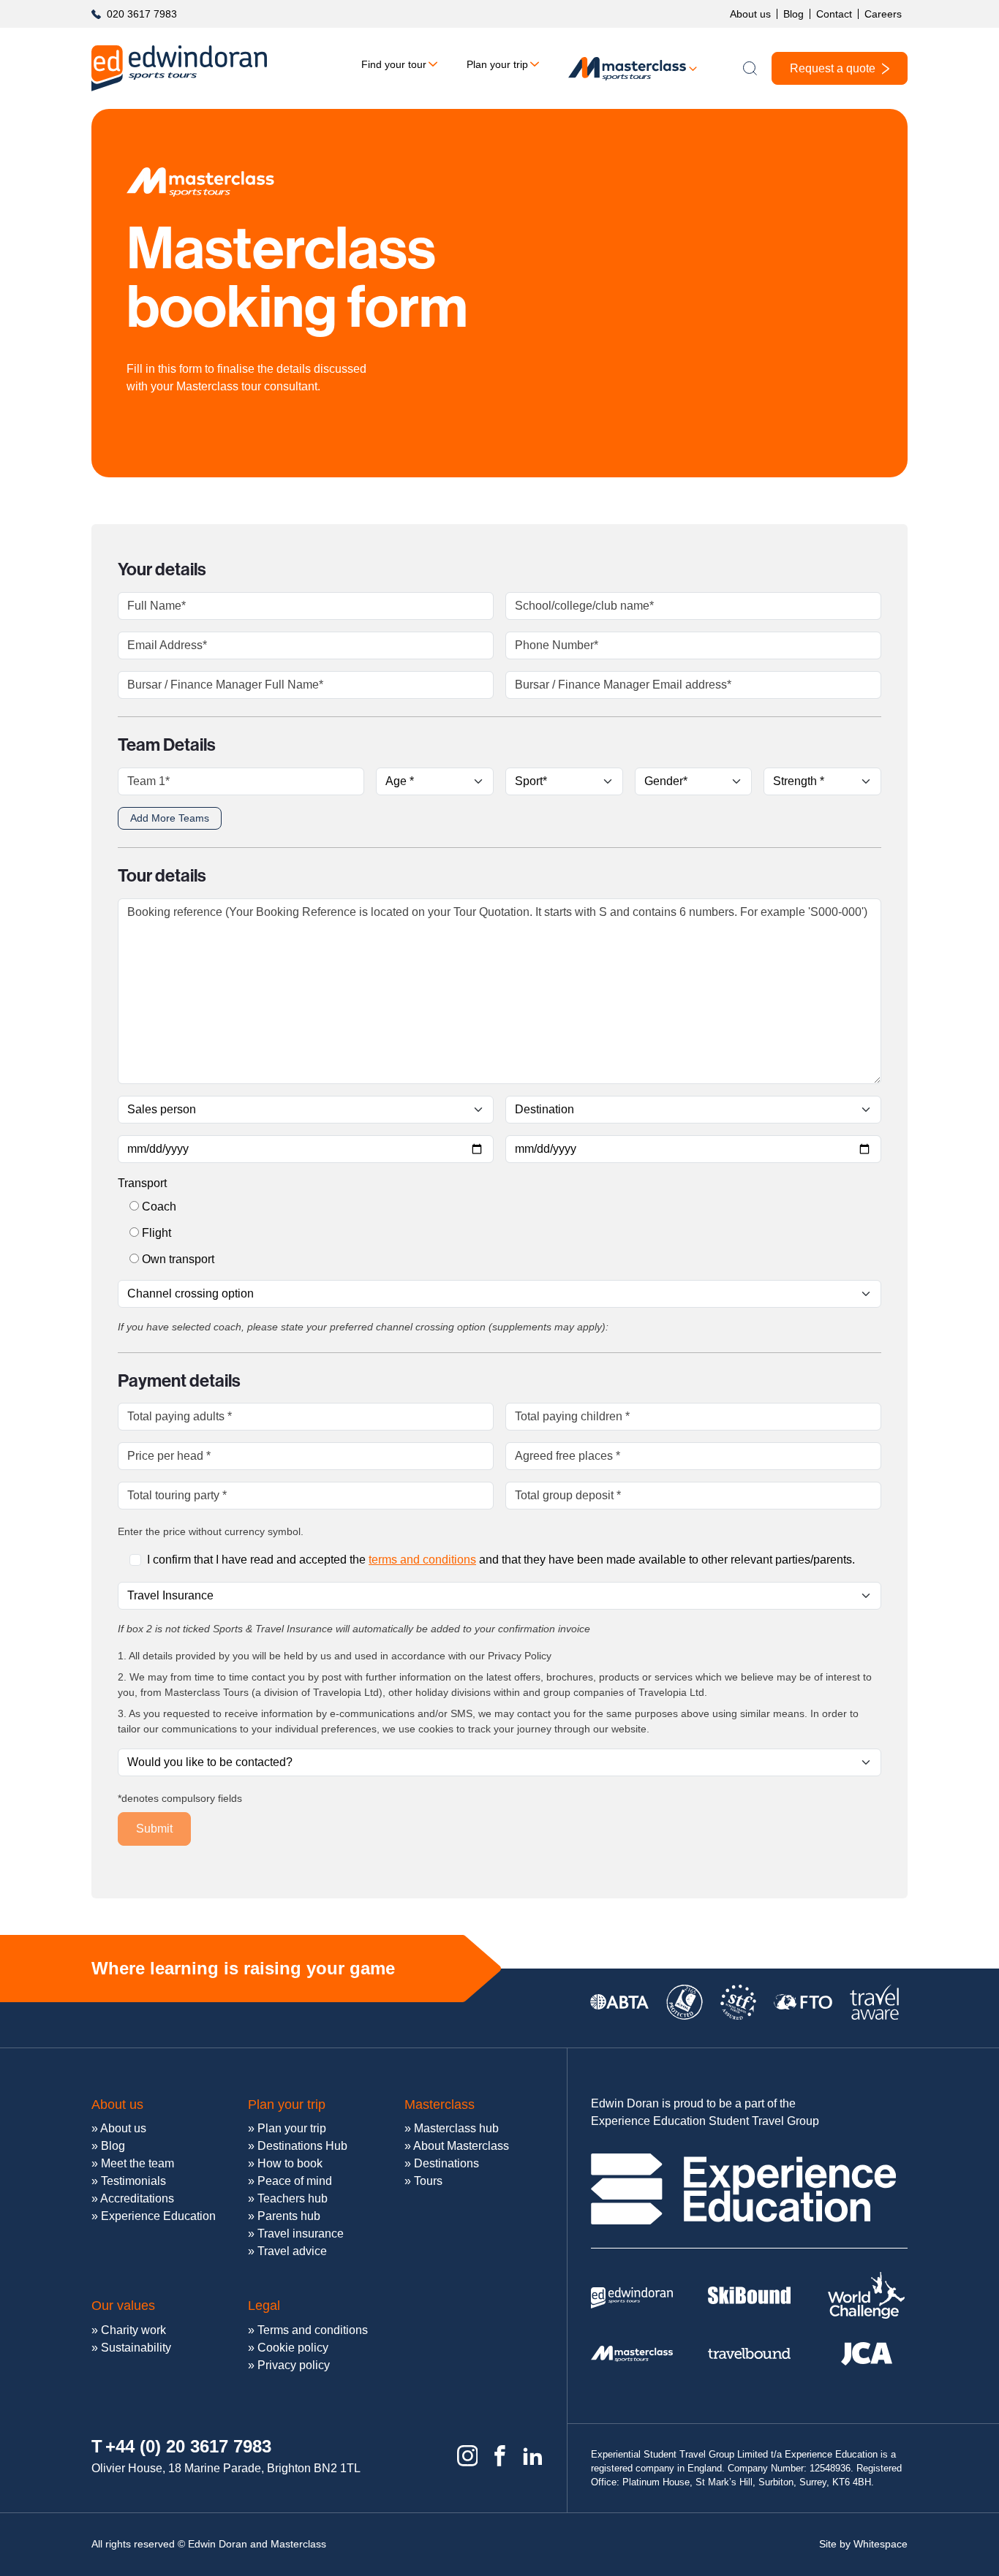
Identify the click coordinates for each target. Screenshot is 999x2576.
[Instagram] (468, 2456)
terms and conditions (422, 1560)
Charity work (133, 2330)
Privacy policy (294, 2365)
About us (750, 14)
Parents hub (289, 2216)
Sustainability (136, 2348)
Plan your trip (497, 64)
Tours (428, 2181)
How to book (290, 2163)
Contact (834, 14)
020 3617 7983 (142, 14)
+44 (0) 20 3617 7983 (188, 2446)
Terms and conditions (313, 2330)
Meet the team (137, 2163)
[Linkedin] (533, 2456)
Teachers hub (293, 2198)
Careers (883, 14)
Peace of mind (295, 2181)
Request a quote (833, 68)
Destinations (446, 2163)
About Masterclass (461, 2146)
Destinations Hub (302, 2146)
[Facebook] (500, 2456)
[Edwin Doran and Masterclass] (179, 68)
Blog (793, 14)
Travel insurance (301, 2234)
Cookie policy (293, 2348)
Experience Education (158, 2216)
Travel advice (292, 2251)
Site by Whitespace (863, 2544)
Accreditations (137, 2198)
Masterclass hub (456, 2128)
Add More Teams (170, 818)
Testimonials (133, 2181)
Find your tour (394, 64)
